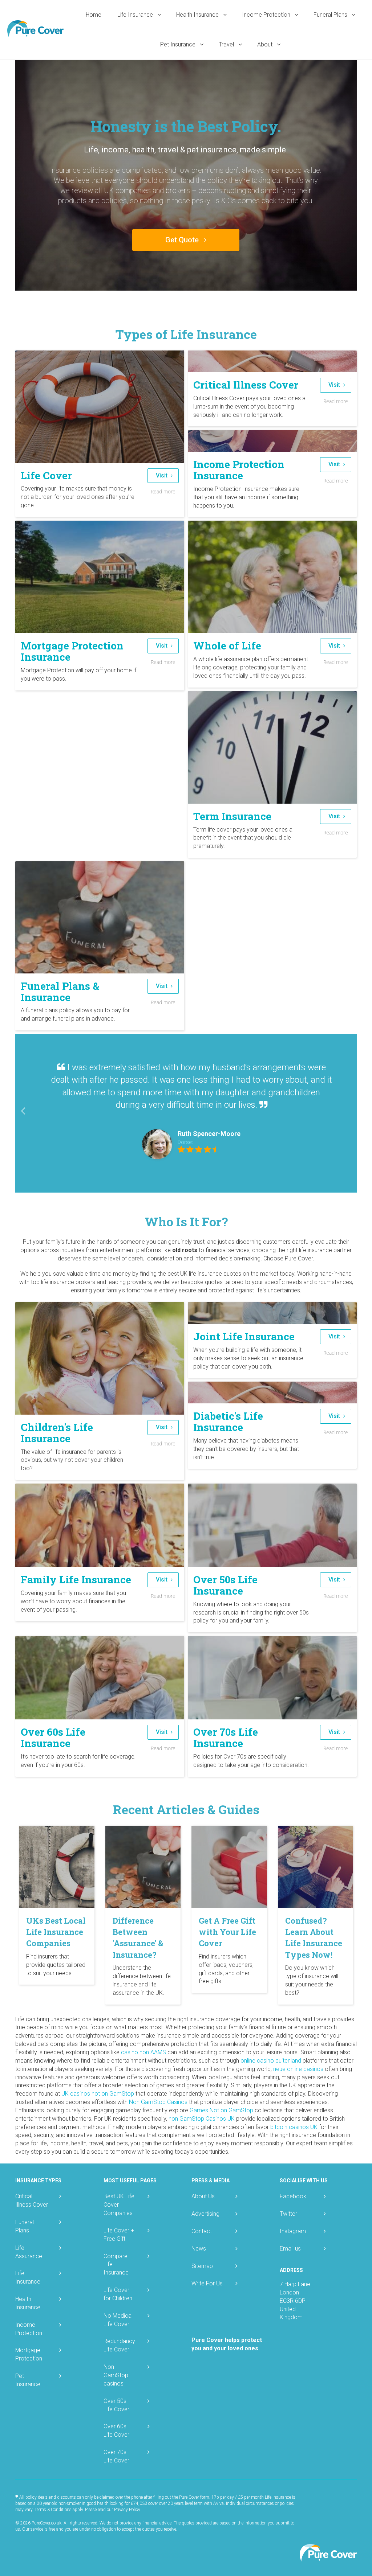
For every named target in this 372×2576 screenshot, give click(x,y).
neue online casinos (298, 2069)
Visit (162, 475)
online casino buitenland (271, 2061)
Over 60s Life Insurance (53, 1738)
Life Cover (46, 475)
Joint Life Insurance (244, 1336)
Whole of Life (227, 646)
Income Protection (267, 15)
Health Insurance (198, 15)
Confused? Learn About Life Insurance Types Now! (314, 1938)
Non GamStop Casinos (158, 2102)
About (266, 44)
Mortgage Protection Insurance (72, 651)
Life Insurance (136, 15)
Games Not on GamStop (221, 2110)
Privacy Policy (127, 2510)
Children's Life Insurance (57, 1433)
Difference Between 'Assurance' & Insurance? (138, 1938)
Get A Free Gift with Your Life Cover (227, 1932)
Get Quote (183, 240)
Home (94, 15)
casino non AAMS (143, 2052)
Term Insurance (232, 816)
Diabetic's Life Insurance (228, 1422)
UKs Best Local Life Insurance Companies (56, 1932)
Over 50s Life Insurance (225, 1585)
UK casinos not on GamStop (98, 2094)
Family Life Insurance (76, 1580)
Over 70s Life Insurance (226, 1738)
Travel (227, 44)
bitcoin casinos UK (294, 2127)
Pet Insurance (179, 44)
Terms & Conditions (53, 2510)
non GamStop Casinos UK (202, 2119)
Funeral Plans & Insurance (60, 992)
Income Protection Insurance (239, 470)
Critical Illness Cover (246, 385)
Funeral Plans (331, 15)
